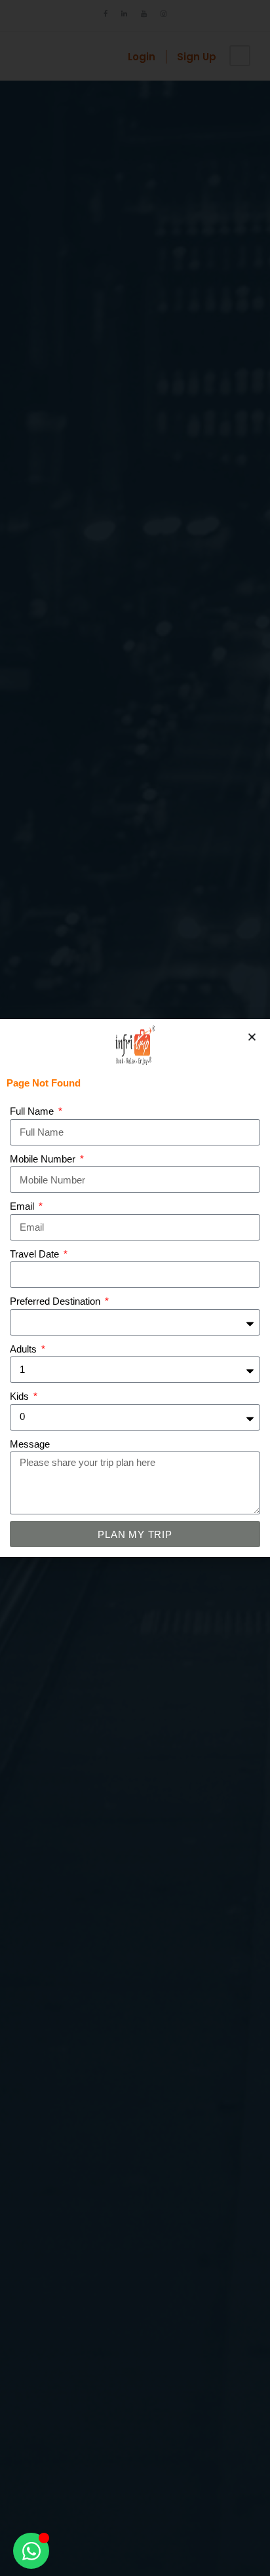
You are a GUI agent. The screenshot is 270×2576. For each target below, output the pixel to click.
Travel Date (36, 1254)
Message (30, 1444)
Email (23, 1206)
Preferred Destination (56, 1301)
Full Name (33, 1111)
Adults (25, 1349)
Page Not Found (44, 1083)
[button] (252, 1037)
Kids (21, 1396)
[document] (135, 1288)
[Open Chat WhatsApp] (31, 2551)
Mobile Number (44, 1159)
